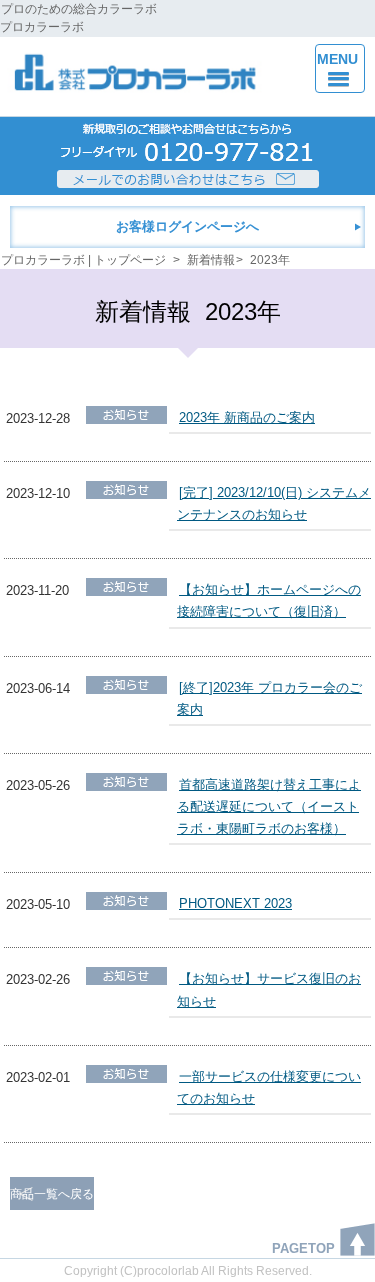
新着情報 (211, 260)
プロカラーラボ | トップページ (83, 260)
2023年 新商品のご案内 (247, 417)
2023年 (270, 260)
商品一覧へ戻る (52, 1194)
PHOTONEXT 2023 (235, 903)
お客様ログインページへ (187, 226)
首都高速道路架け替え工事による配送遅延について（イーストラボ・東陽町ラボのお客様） (269, 806)
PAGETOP (303, 1248)
